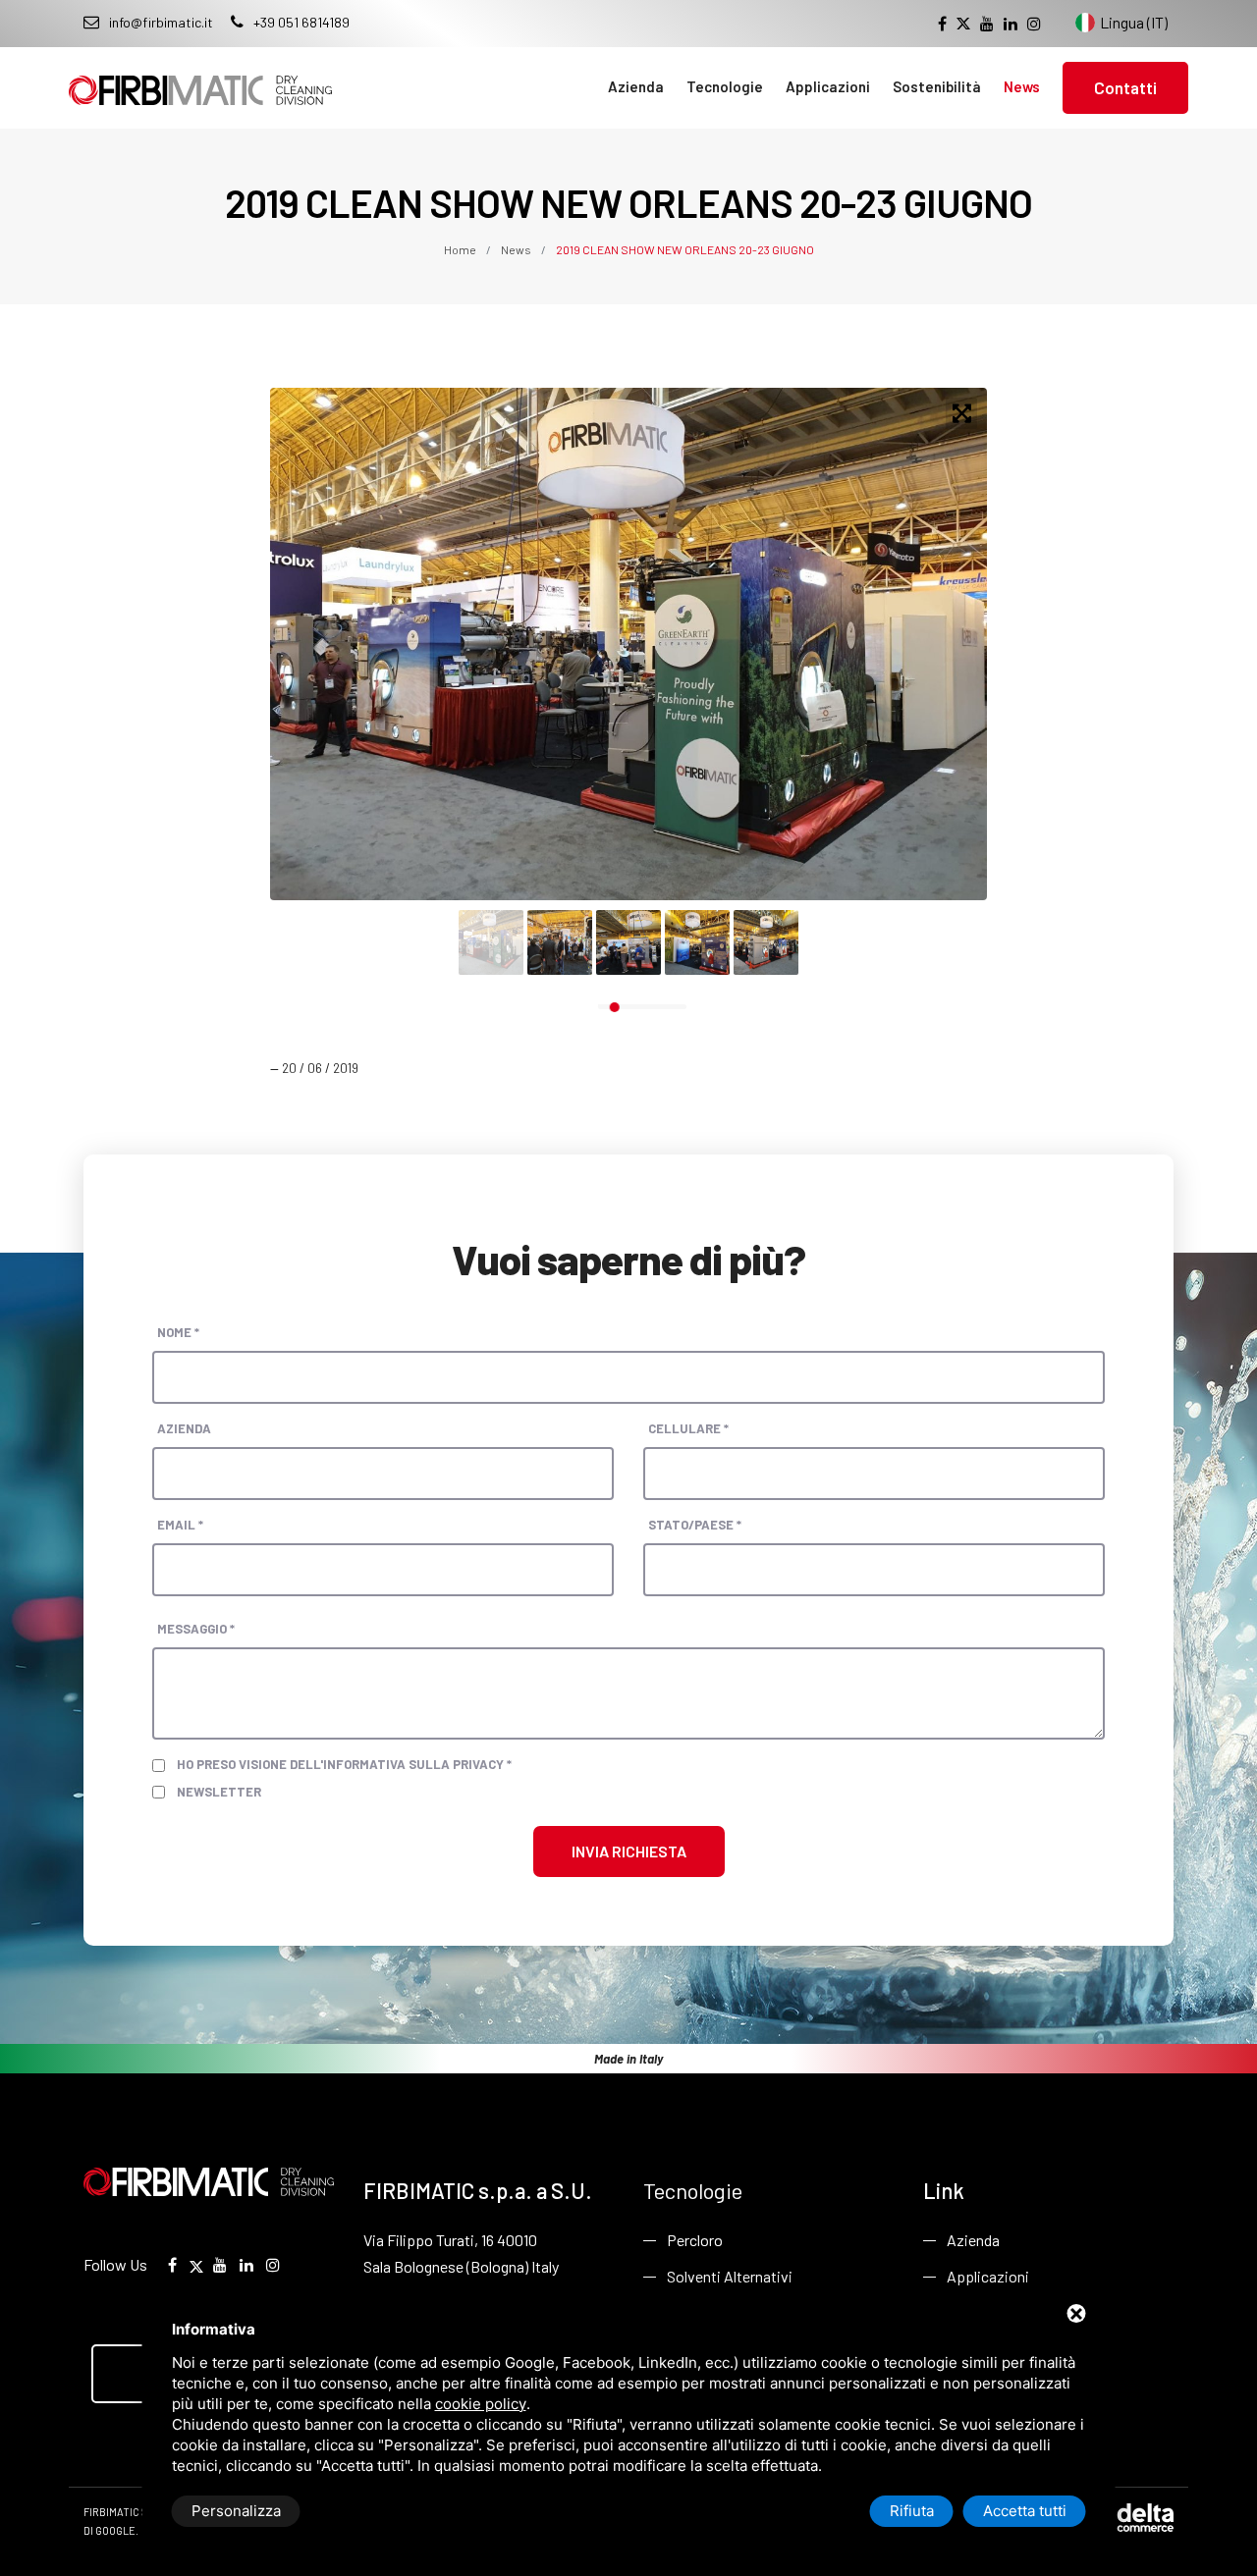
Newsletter (219, 1792)
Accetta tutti (1025, 2511)
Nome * (178, 1332)
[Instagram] (1034, 24)
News (1022, 86)
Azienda (636, 86)
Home (461, 249)
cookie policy (481, 2404)
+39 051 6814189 (301, 22)
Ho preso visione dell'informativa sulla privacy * (344, 1764)
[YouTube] (987, 24)
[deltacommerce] (1129, 2516)
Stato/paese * (695, 1525)
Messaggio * (196, 1629)
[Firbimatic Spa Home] (200, 76)
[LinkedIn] (1011, 24)
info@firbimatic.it (161, 22)
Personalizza (236, 2511)
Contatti (1125, 87)
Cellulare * (688, 1428)
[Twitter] (963, 24)
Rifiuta (912, 2511)
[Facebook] (942, 24)
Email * (180, 1525)
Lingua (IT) (1134, 22)
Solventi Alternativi (730, 2276)
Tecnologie (725, 86)
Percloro (695, 2240)
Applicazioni (828, 86)
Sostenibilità (937, 86)
